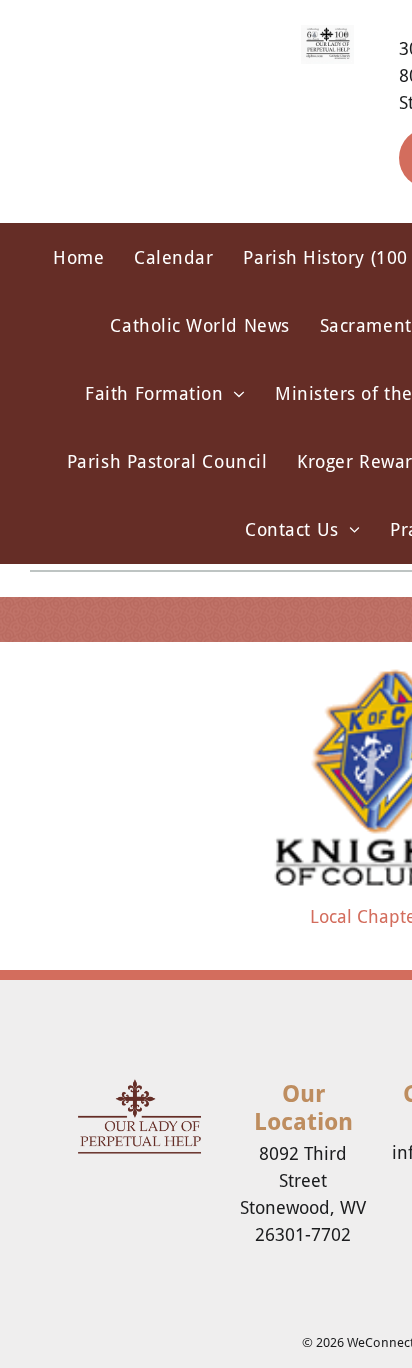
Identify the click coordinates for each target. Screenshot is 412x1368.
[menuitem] (78, 257)
